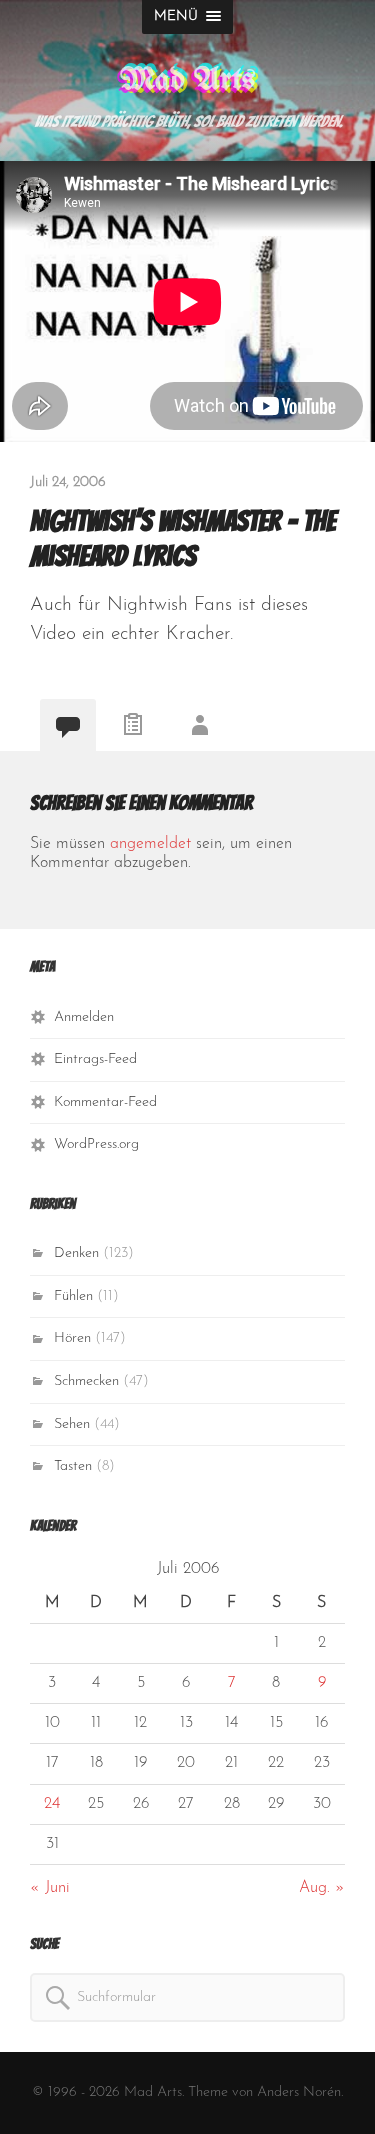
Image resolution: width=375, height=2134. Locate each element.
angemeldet (150, 844)
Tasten (73, 1466)
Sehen (72, 1424)
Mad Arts (187, 80)
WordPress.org (96, 1144)
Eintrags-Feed (95, 1059)
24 (52, 1804)
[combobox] (187, 1997)
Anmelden (84, 1017)
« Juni (50, 1888)
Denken (76, 1253)
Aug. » (322, 1888)
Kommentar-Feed (105, 1102)
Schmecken (86, 1381)
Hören (72, 1338)
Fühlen (73, 1296)
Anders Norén (299, 2092)
